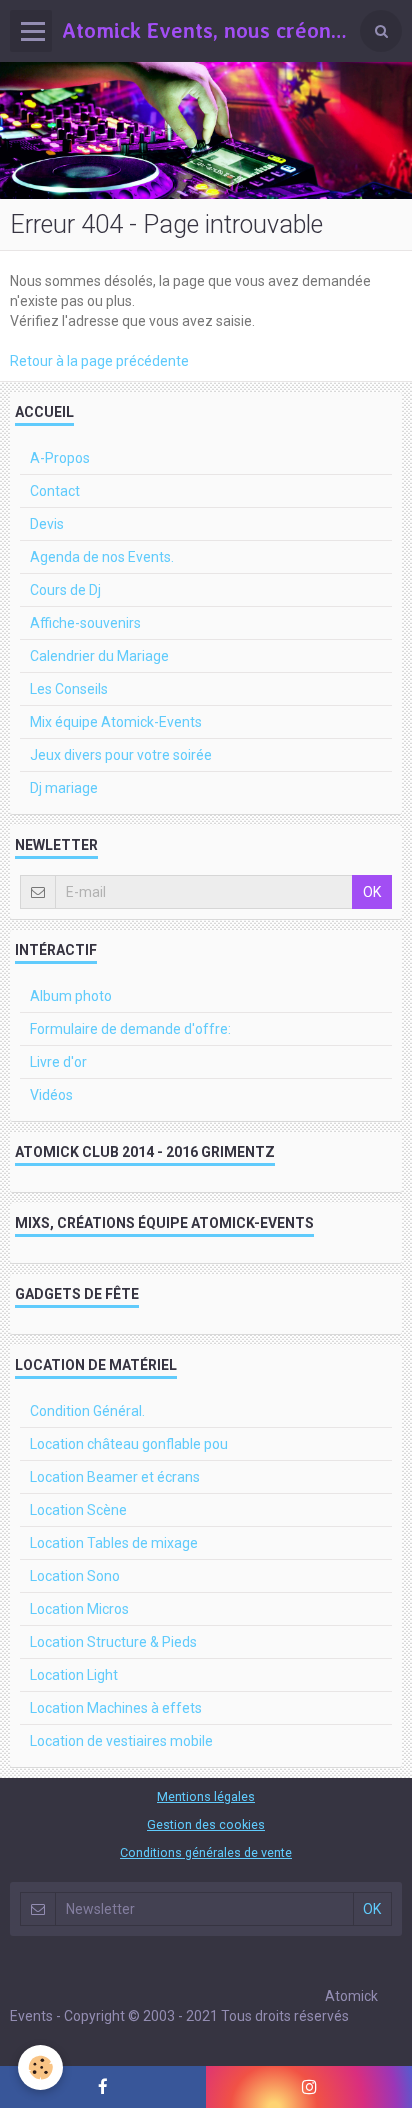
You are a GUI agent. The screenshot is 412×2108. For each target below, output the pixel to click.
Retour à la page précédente (99, 361)
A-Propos (60, 458)
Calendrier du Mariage (99, 656)
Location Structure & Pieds (113, 1642)
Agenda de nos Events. (102, 557)
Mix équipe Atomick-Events (116, 722)
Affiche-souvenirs (85, 623)
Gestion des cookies (206, 1824)
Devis (47, 524)
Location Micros (79, 1609)
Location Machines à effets (116, 1708)
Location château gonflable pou (129, 1444)
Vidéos (51, 1095)
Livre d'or (58, 1062)
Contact (55, 491)
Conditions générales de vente (206, 1852)
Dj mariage (64, 788)
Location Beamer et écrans (115, 1477)
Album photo (71, 996)
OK (372, 892)
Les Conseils (69, 689)
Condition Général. (87, 1411)
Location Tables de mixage (114, 1543)
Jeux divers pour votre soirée (121, 755)
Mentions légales (206, 1796)
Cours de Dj (65, 590)
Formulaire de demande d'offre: (130, 1029)
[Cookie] (40, 2067)
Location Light (74, 1675)
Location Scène (78, 1510)
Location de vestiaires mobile (121, 1741)
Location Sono (75, 1576)
